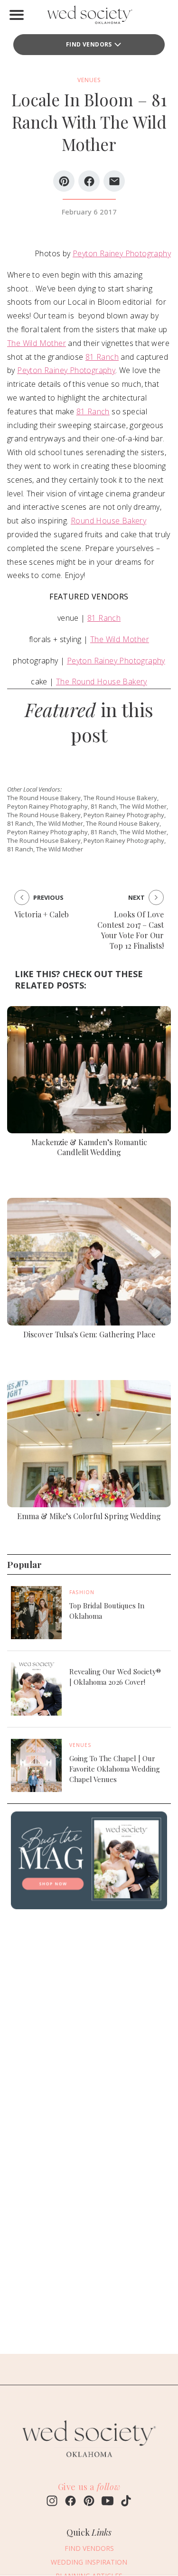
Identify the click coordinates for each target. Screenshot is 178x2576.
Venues (80, 1745)
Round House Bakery (108, 521)
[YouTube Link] (108, 2502)
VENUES (89, 80)
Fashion (82, 1592)
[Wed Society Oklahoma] (89, 17)
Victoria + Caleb (42, 914)
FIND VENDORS (89, 44)
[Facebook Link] (70, 2502)
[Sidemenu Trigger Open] (17, 15)
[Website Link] (89, 2462)
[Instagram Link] (52, 2502)
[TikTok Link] (126, 2502)
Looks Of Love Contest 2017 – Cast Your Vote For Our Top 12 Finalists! (131, 930)
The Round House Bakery (102, 681)
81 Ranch (102, 357)
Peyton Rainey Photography (122, 253)
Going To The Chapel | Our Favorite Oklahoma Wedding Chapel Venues (115, 1769)
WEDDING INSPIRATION (89, 2562)
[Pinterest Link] (89, 2502)
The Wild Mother (37, 343)
